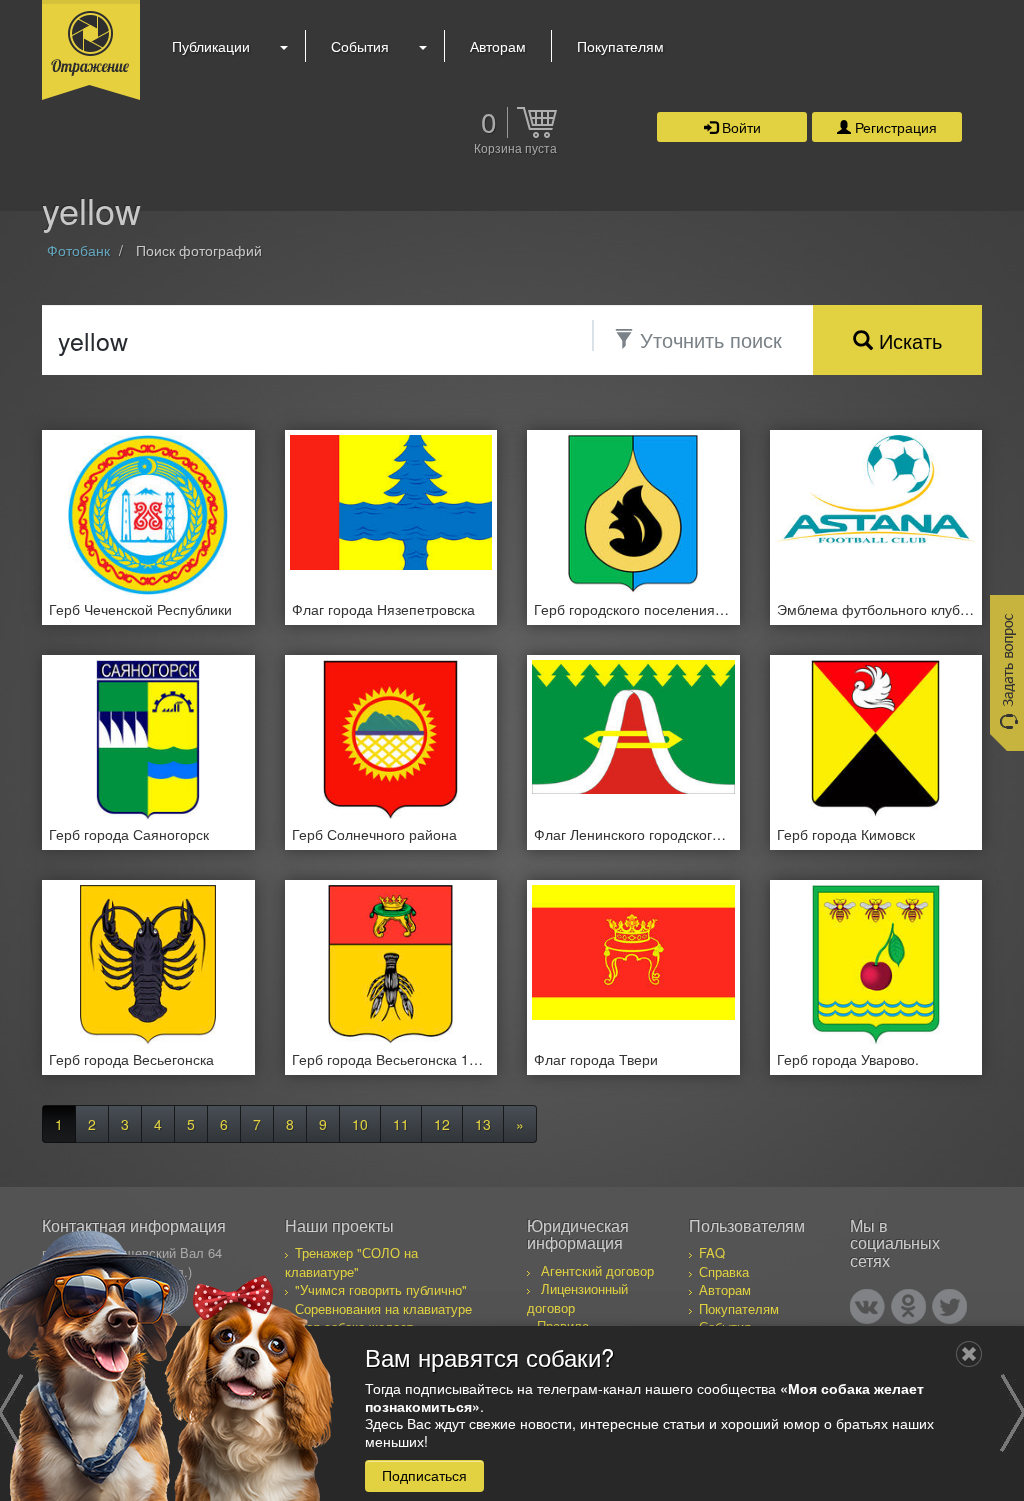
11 (401, 1124)
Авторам (498, 46)
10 (360, 1124)
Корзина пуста (515, 149)
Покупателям (620, 46)
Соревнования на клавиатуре (383, 1308)
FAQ (712, 1252)
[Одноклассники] (908, 1306)
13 (483, 1124)
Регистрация (894, 127)
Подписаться (424, 1475)
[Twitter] (949, 1306)
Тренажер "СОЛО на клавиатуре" (351, 1262)
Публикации (211, 46)
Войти (739, 127)
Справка (724, 1271)
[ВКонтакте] (867, 1306)
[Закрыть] (969, 1354)
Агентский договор (597, 1270)
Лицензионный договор (577, 1298)
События (360, 46)
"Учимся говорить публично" (381, 1289)
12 (442, 1124)
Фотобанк (78, 250)
